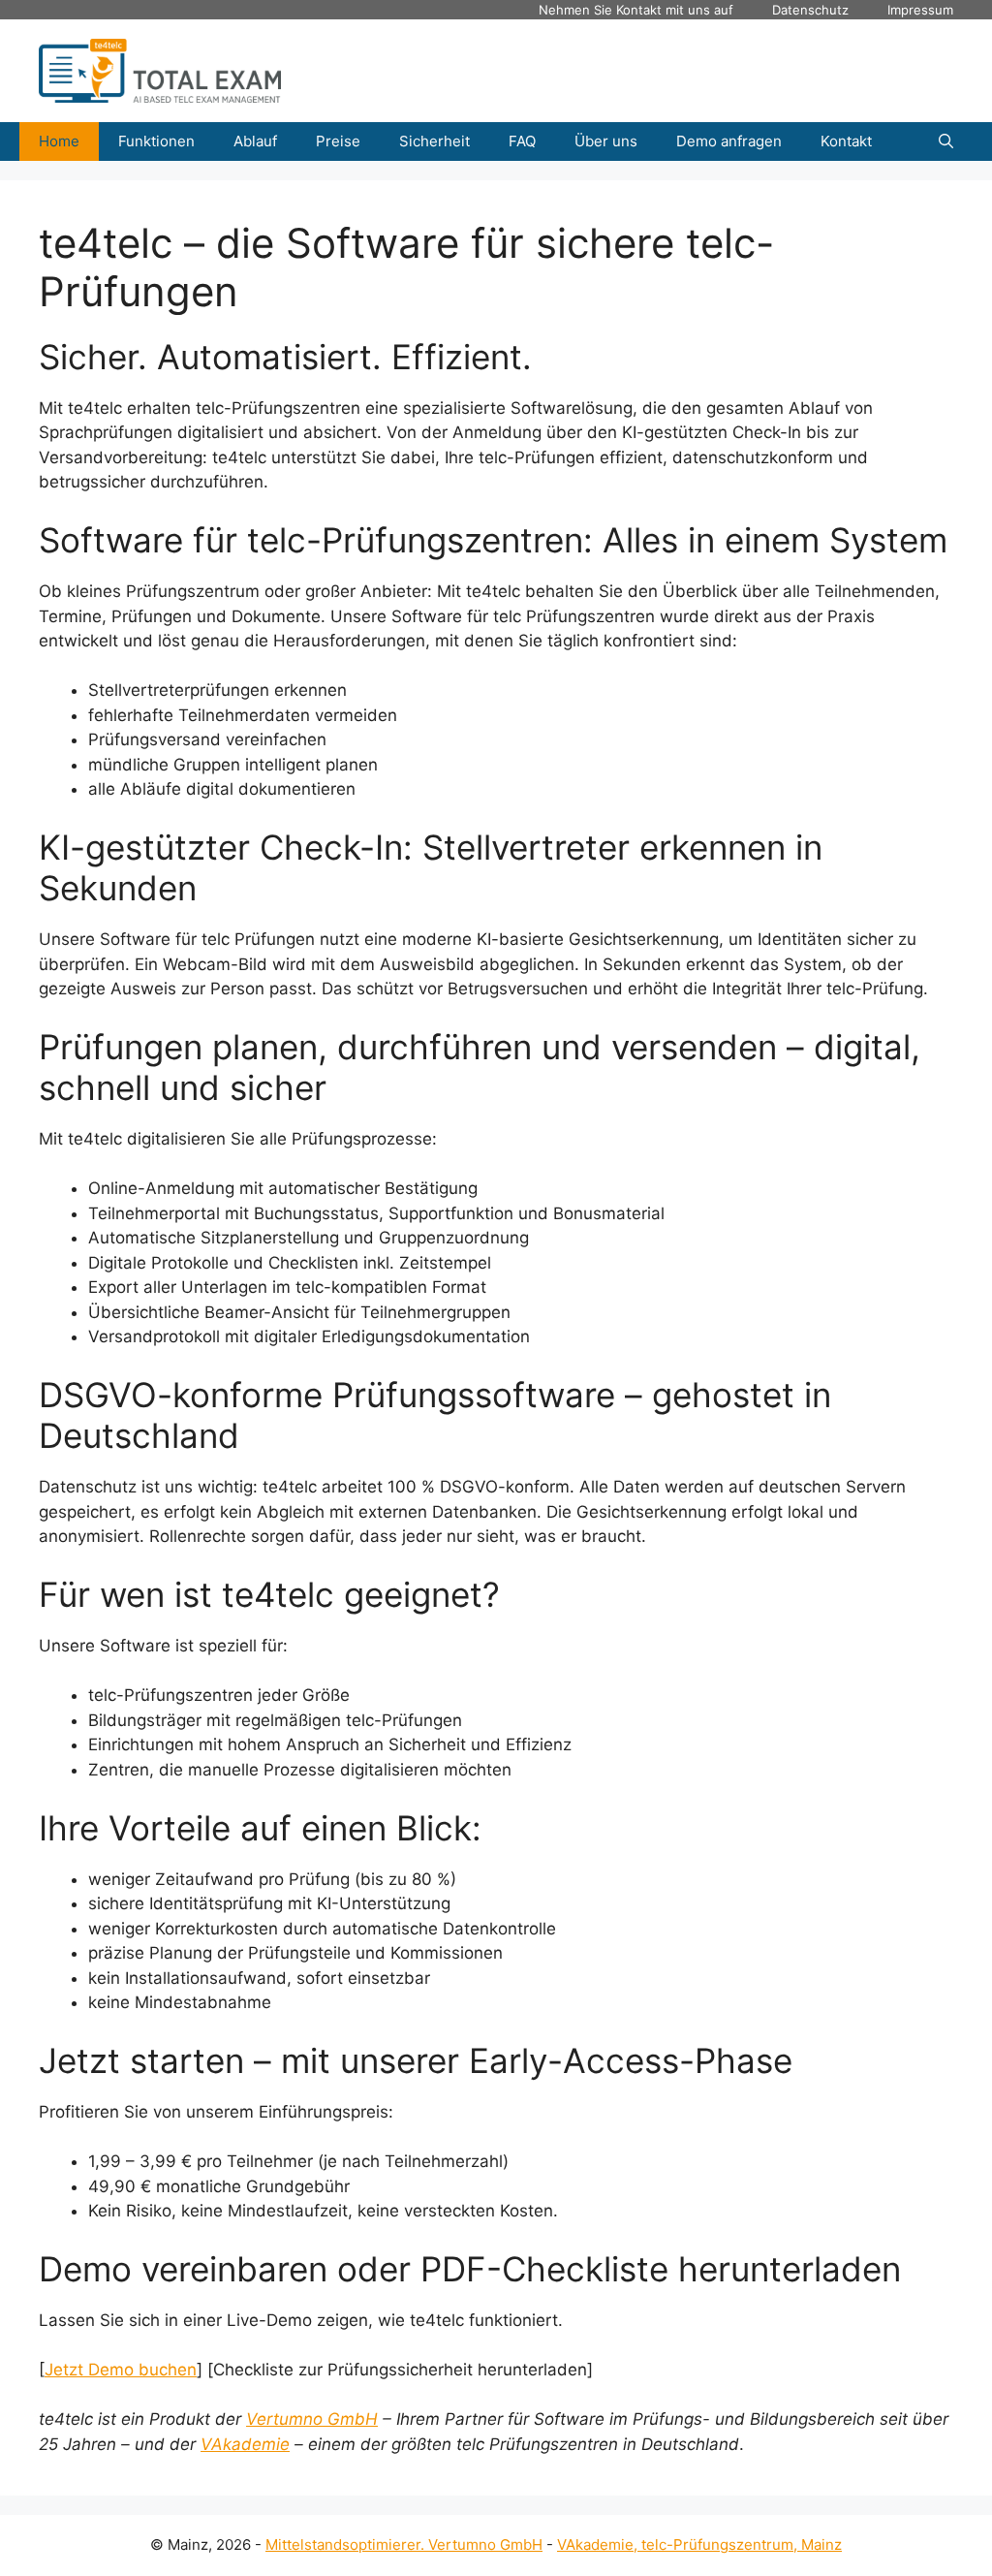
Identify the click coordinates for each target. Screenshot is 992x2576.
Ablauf (255, 141)
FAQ (522, 141)
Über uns (606, 141)
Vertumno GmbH (312, 2419)
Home (59, 141)
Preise (338, 141)
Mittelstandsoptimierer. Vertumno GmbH (404, 2545)
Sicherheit (434, 141)
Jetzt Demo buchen (121, 2370)
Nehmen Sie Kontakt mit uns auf (636, 10)
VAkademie (245, 2444)
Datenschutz (810, 10)
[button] (946, 141)
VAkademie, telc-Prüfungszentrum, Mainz (699, 2545)
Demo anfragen (729, 141)
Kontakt (846, 141)
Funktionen (156, 141)
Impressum (920, 10)
